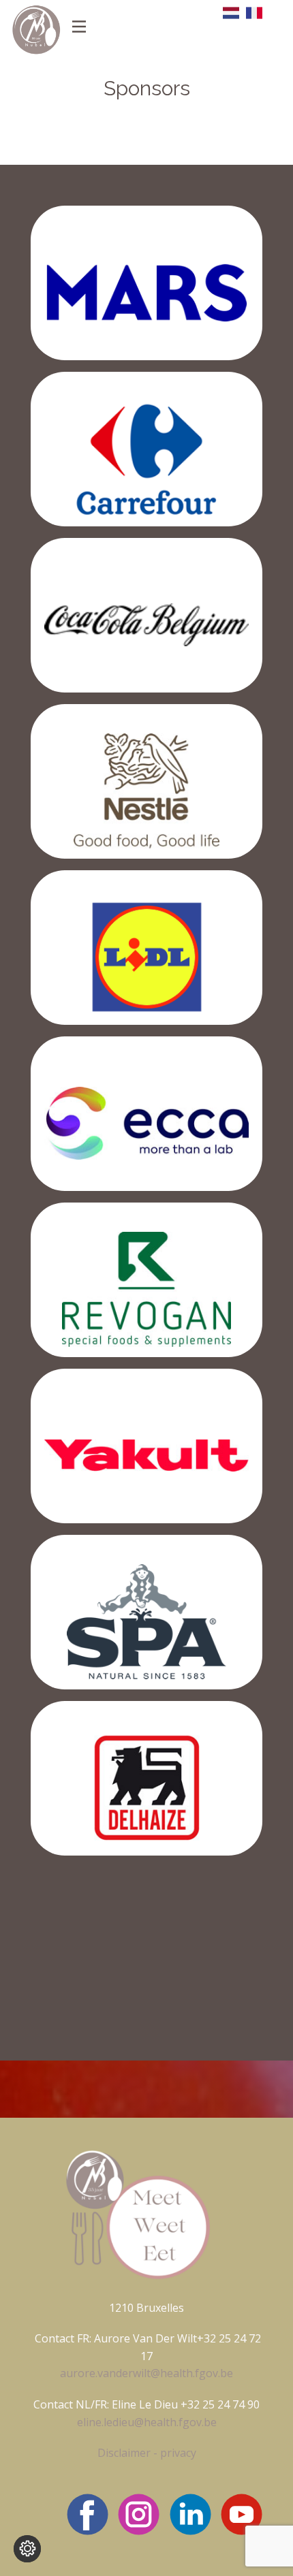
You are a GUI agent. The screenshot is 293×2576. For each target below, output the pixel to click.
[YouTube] (242, 2514)
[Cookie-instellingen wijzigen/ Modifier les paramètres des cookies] (27, 2549)
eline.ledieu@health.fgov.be (147, 2422)
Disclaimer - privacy (147, 2453)
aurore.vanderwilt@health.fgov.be (146, 2373)
